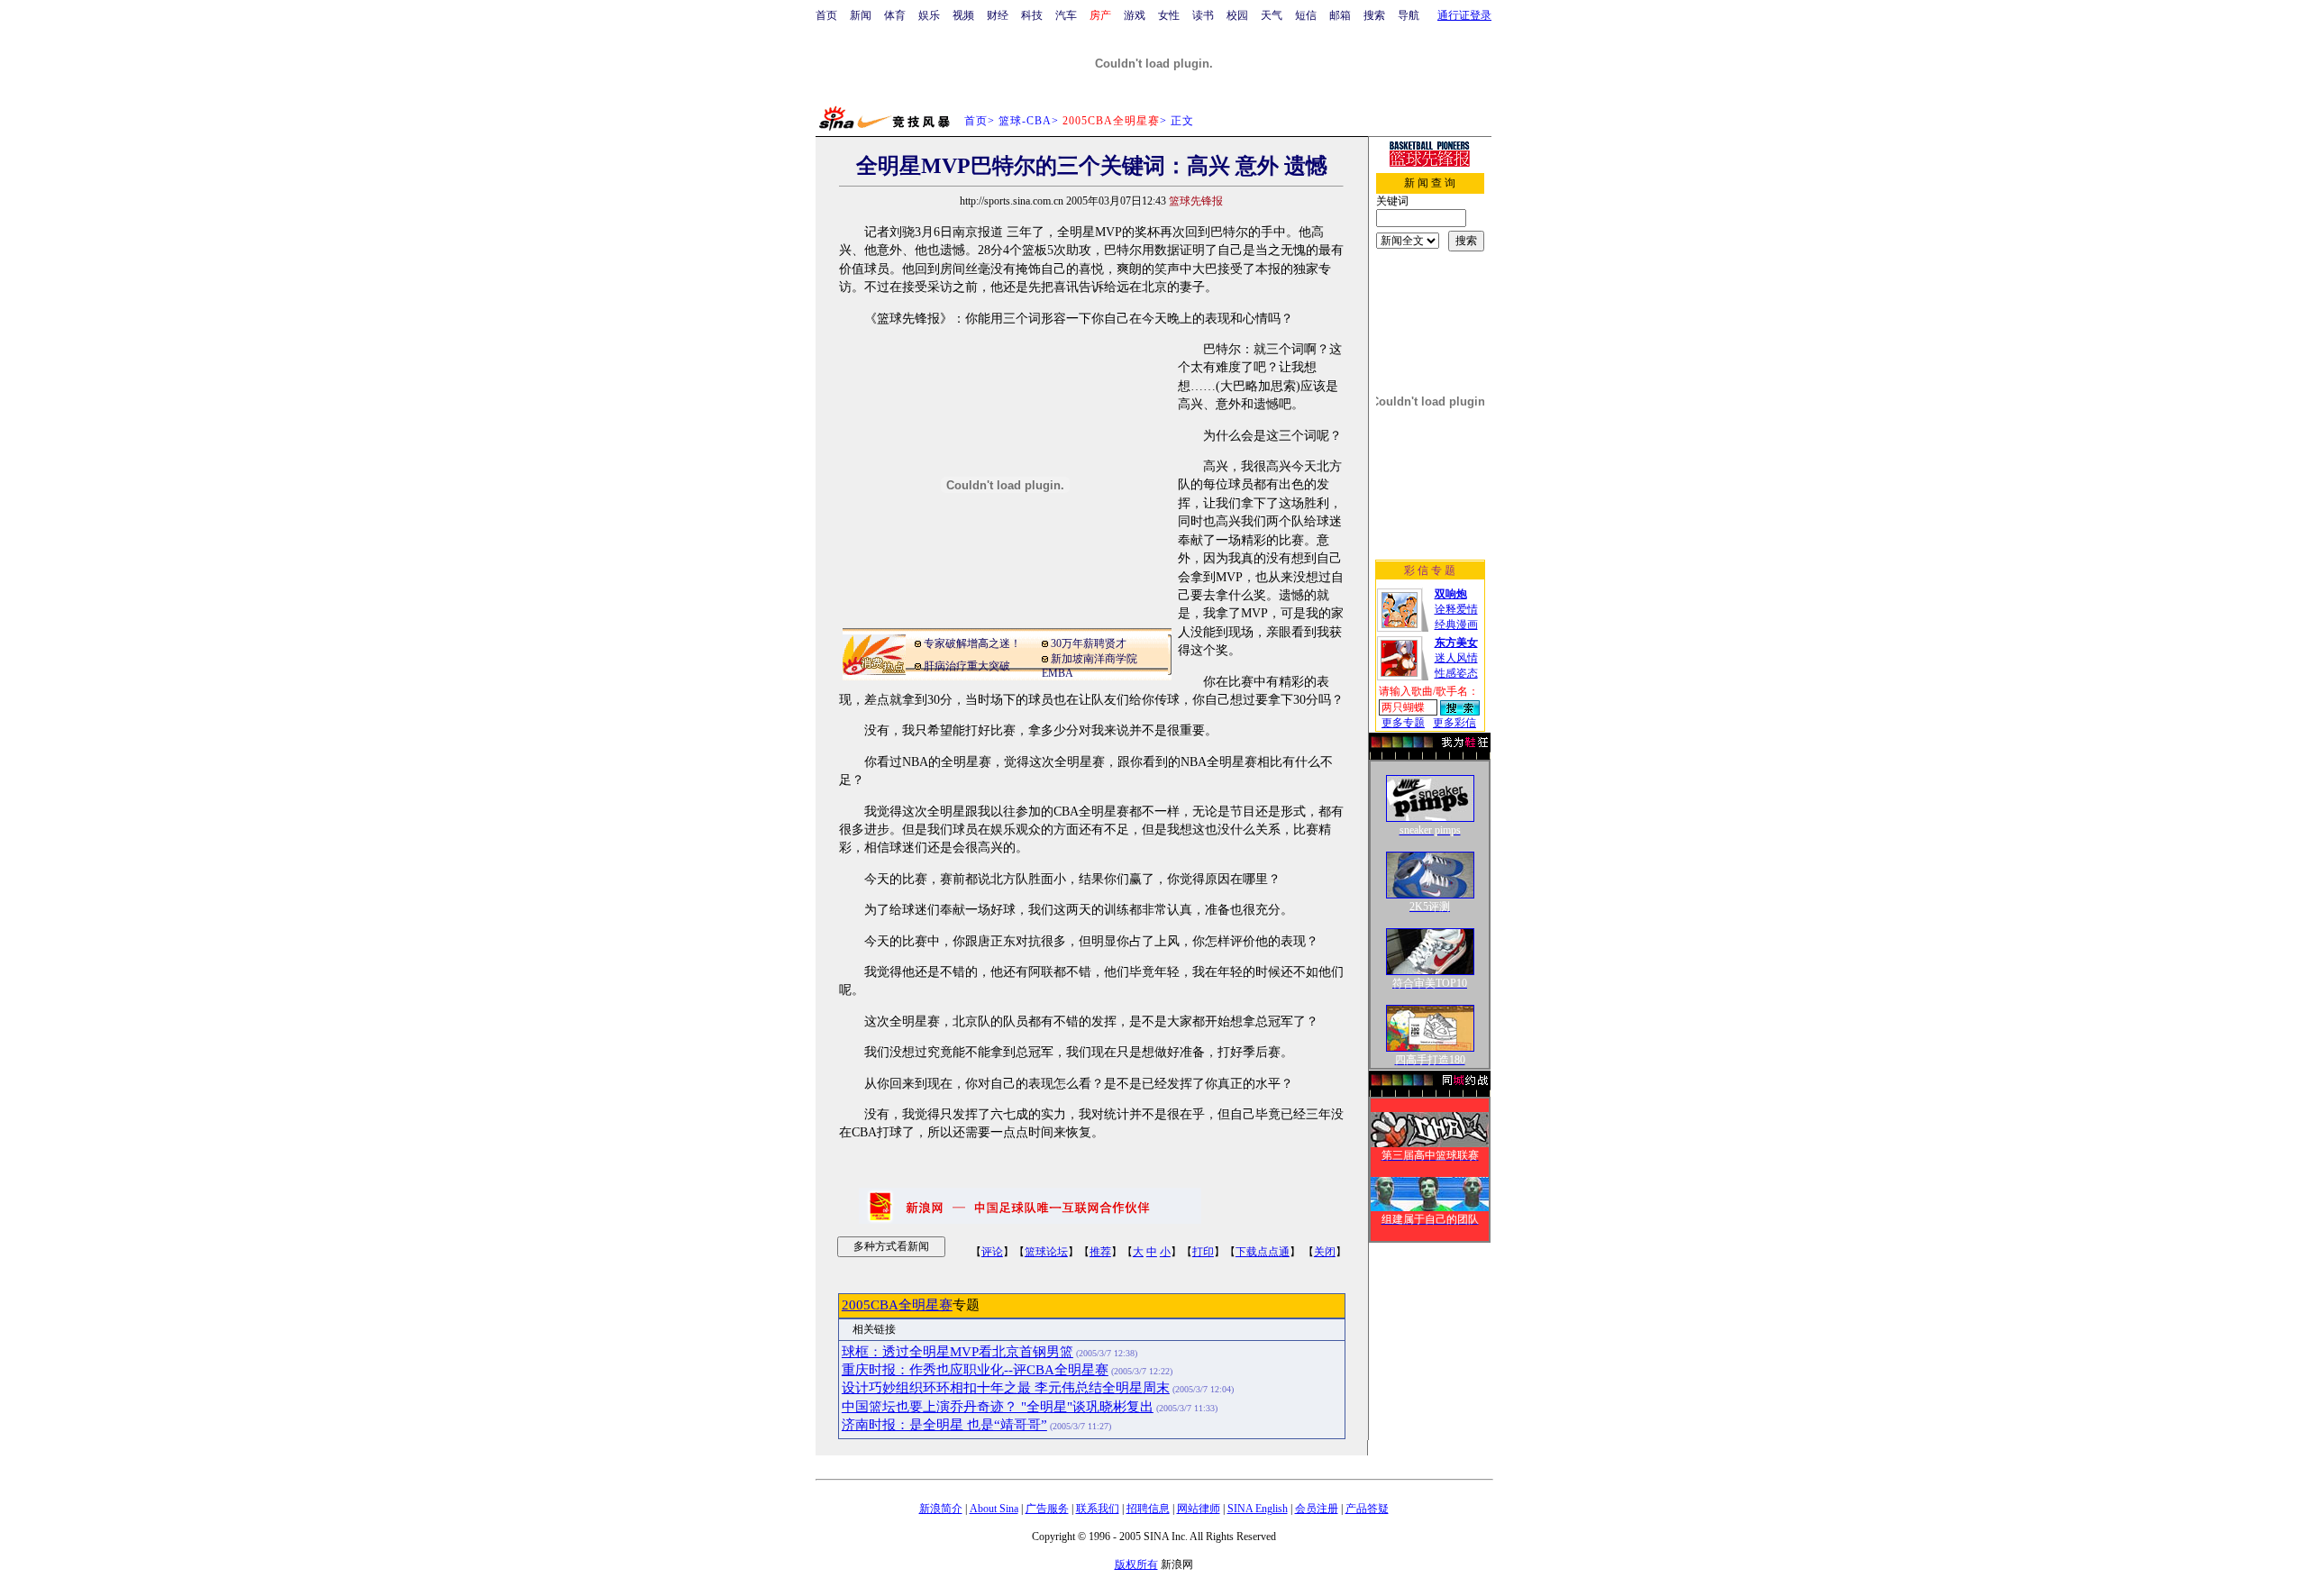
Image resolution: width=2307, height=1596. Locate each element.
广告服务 (1047, 1509)
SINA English (1258, 1509)
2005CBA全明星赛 (897, 1305)
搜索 (1374, 15)
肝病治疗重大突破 (967, 666)
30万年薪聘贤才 (1089, 643)
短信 (1306, 15)
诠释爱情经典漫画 (1456, 609)
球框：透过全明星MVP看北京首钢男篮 (957, 1352)
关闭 (1325, 1252)
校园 (1237, 15)
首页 (826, 15)
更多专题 (1403, 723)
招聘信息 (1148, 1509)
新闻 (861, 15)
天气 (1272, 15)
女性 (1169, 15)
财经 (998, 15)
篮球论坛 (1046, 1252)
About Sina (994, 1509)
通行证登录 (1464, 15)
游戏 (1135, 15)
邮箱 (1340, 15)
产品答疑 (1367, 1509)
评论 (992, 1252)
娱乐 (929, 15)
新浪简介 (941, 1509)
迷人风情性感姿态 (1456, 658)
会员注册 (1317, 1509)
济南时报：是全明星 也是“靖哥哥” (944, 1425)
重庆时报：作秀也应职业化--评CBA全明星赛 (975, 1370)
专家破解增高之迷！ (972, 643)
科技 (1032, 15)
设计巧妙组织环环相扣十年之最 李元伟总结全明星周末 (1006, 1388)
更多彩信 (1454, 723)
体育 (895, 15)
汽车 (1066, 15)
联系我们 (1098, 1509)
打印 (1203, 1252)
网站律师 (1199, 1509)
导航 (1409, 15)
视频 (963, 15)
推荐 (1100, 1252)
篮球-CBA (1025, 121)
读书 (1203, 15)
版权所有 (1136, 1564)
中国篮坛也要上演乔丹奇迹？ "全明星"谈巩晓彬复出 (998, 1407)
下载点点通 (1263, 1252)
